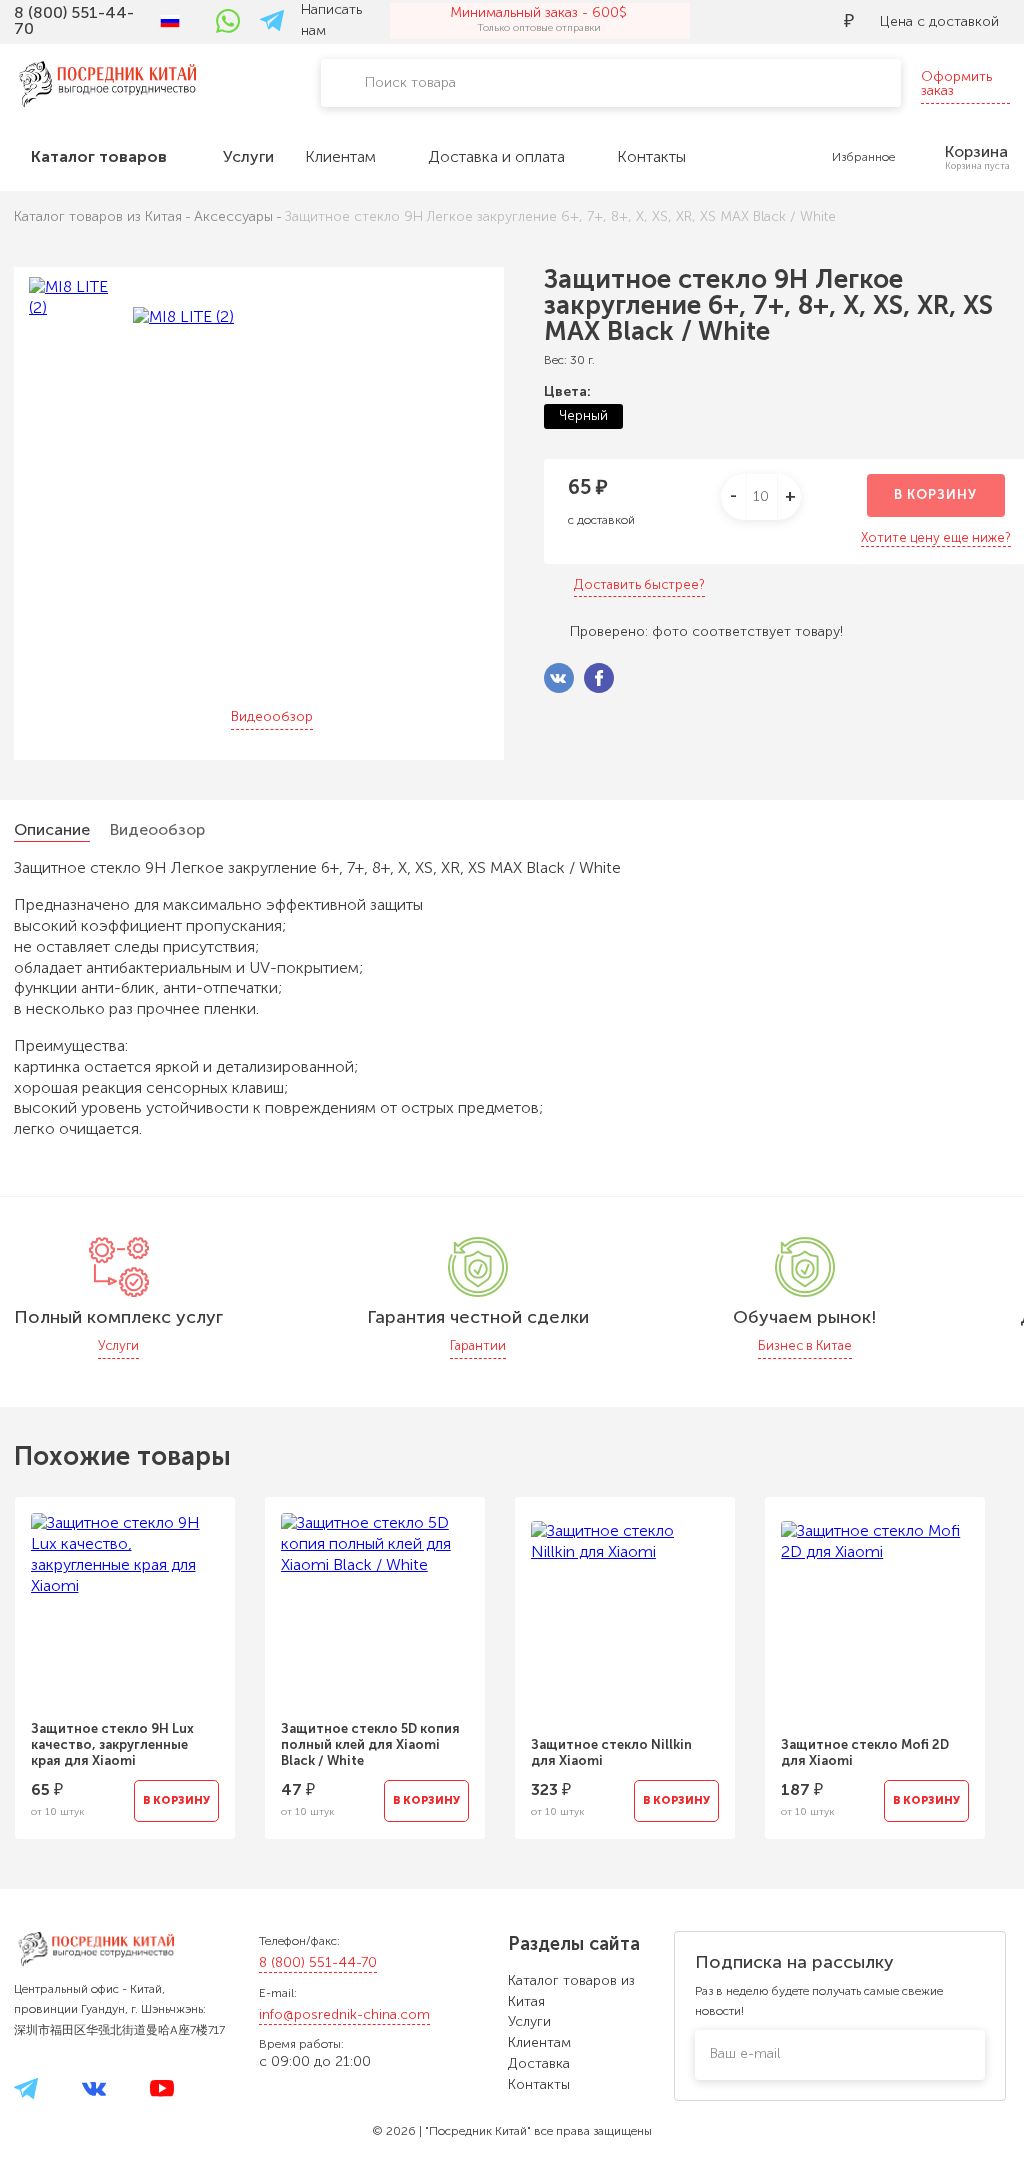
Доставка (539, 2063)
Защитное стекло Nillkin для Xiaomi (611, 1752)
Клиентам (539, 2042)
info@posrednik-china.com (344, 2014)
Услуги (529, 2021)
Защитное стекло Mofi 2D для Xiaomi (865, 1752)
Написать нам (331, 20)
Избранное (863, 157)
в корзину (935, 494)
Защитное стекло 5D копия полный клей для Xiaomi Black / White (370, 1744)
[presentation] (967, 1656)
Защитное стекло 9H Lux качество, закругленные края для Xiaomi (112, 1744)
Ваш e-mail (745, 2053)
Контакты (539, 2084)
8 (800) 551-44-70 (318, 1962)
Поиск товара (410, 82)
